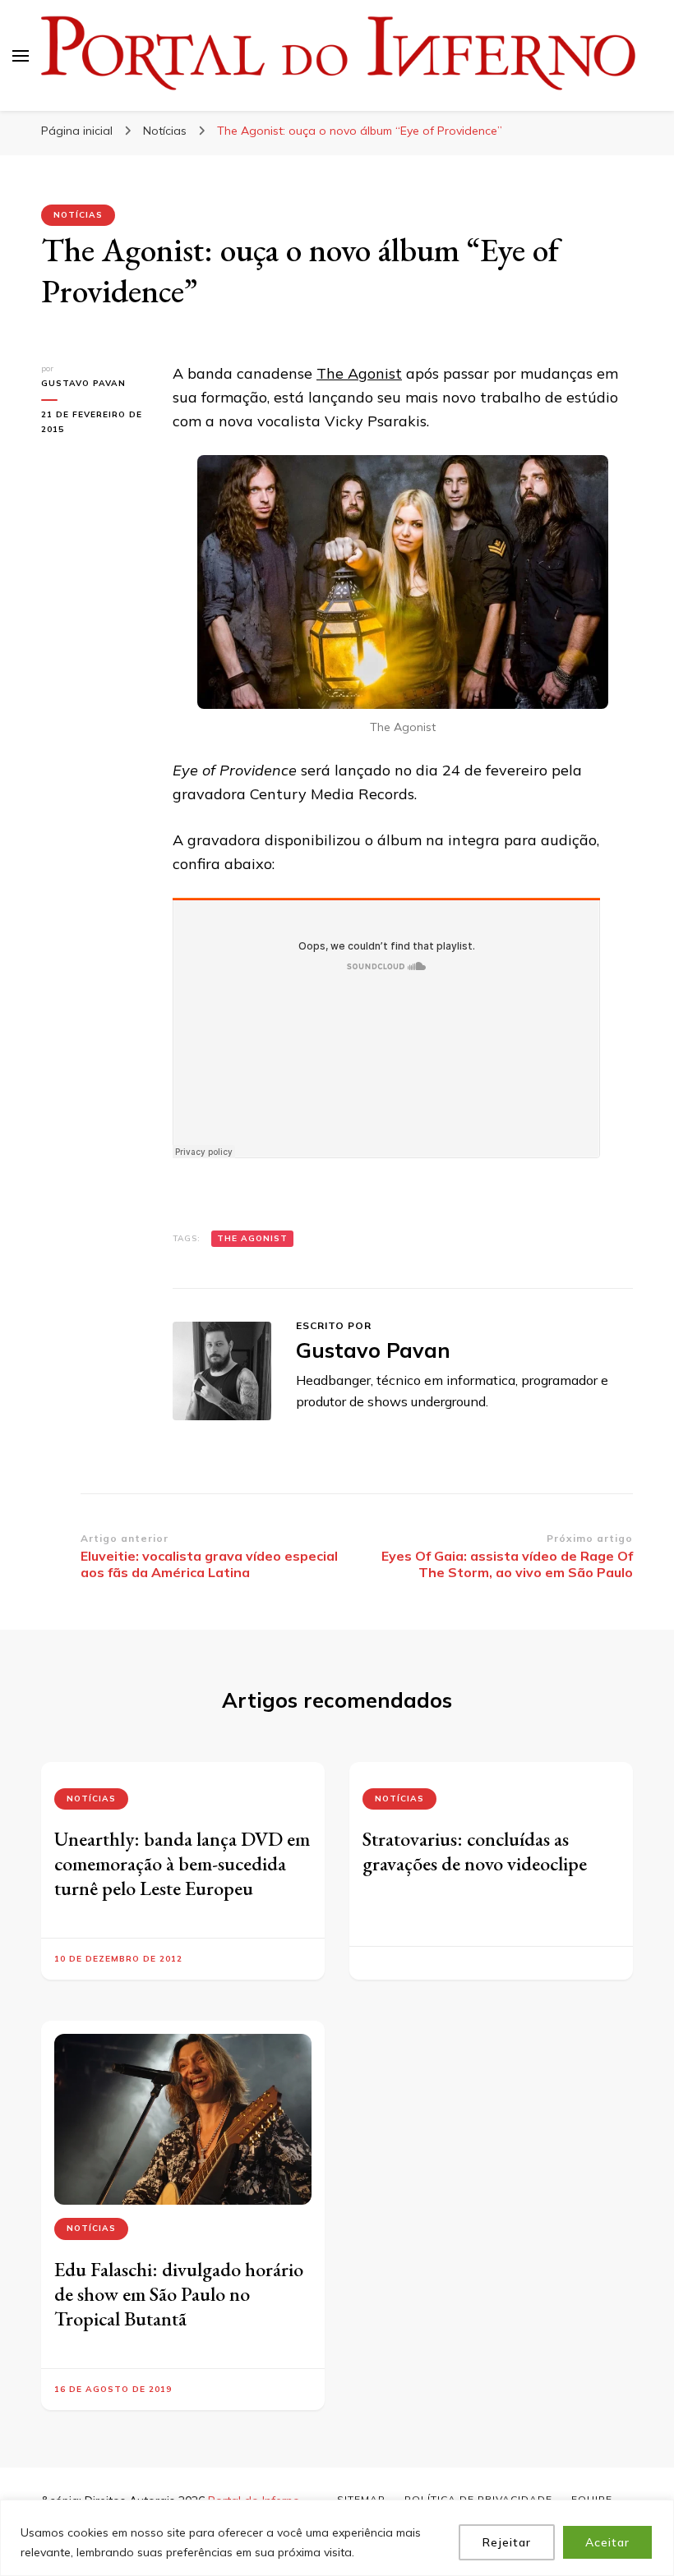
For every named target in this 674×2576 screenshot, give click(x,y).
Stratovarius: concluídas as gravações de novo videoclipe (475, 1851)
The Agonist (359, 373)
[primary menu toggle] (21, 56)
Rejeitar (507, 2542)
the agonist (252, 1238)
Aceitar (607, 2542)
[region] (337, 2538)
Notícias (78, 215)
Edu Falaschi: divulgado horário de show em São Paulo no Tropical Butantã (179, 2294)
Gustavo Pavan (83, 383)
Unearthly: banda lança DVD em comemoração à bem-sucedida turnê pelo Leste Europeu (182, 1863)
